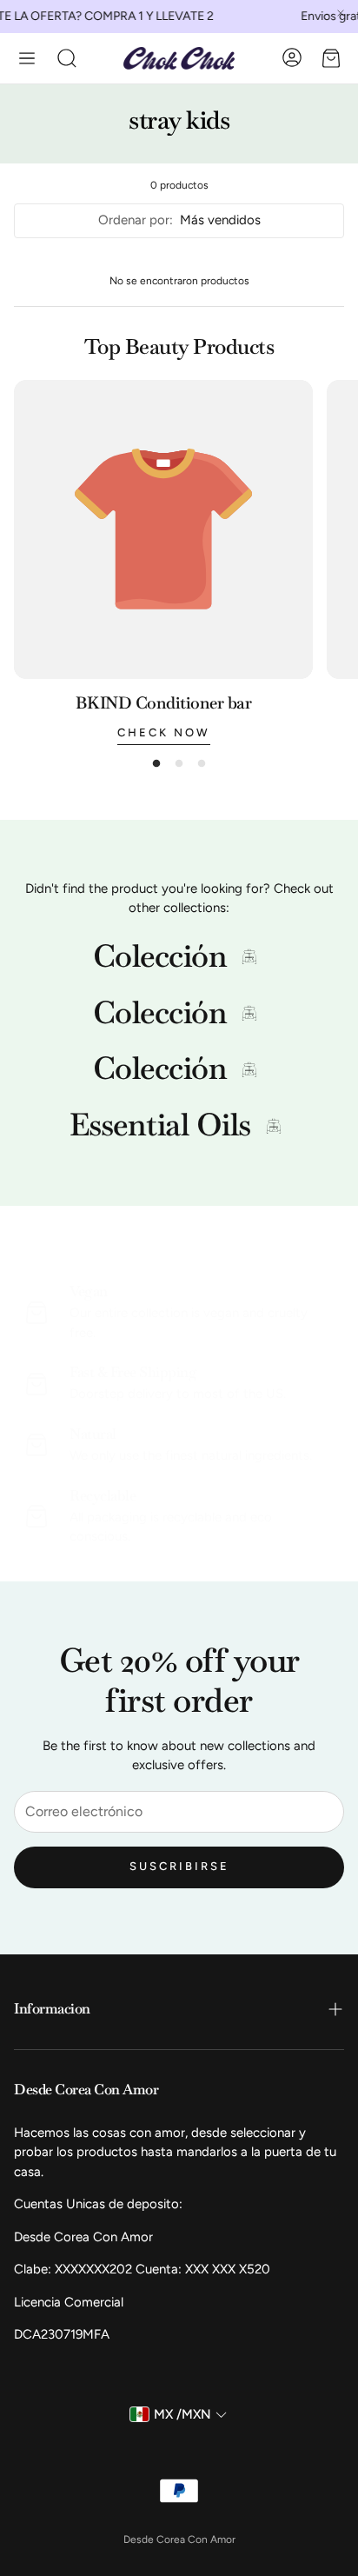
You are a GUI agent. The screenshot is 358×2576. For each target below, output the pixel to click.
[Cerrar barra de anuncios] (341, 13)
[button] (27, 58)
